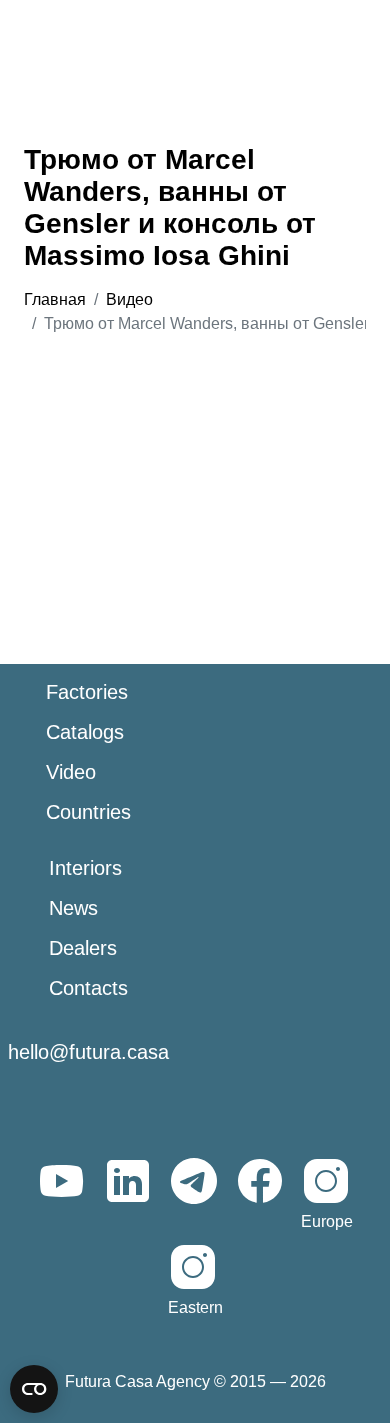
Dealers (83, 948)
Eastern (195, 1307)
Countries (88, 812)
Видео (129, 299)
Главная (55, 299)
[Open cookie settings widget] (34, 1389)
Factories (87, 692)
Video (71, 772)
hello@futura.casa (88, 1052)
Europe (327, 1221)
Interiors (85, 868)
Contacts (88, 988)
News (73, 908)
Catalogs (85, 732)
